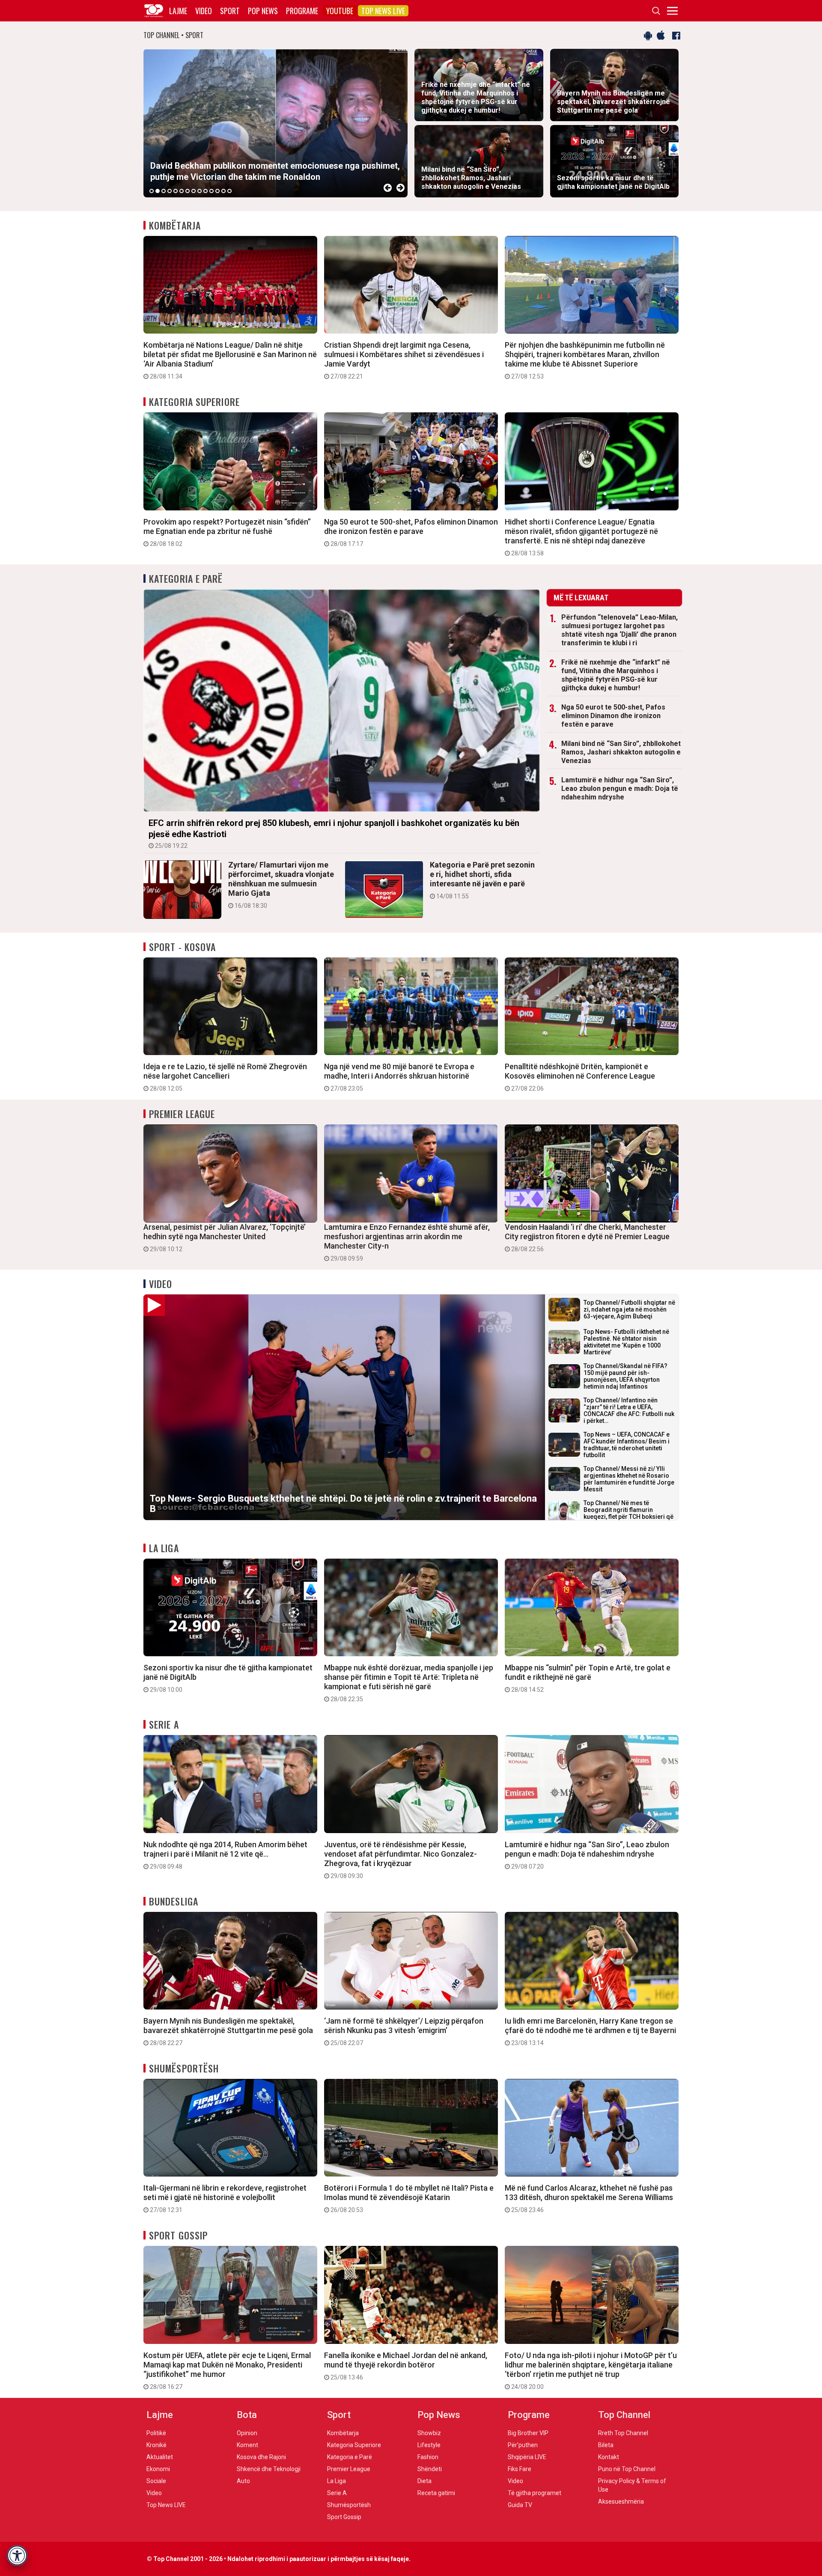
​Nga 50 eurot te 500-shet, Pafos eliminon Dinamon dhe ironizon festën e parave (411, 532)
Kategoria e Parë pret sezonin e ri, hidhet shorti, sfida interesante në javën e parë (482, 880)
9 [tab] (200, 191)
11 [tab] (211, 191)
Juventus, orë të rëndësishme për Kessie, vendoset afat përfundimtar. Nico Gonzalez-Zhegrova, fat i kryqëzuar (401, 1860)
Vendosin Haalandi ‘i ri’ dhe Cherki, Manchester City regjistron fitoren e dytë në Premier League (587, 1237)
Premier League (182, 1114)
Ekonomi (158, 2469)
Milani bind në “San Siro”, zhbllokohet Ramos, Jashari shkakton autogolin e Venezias (621, 752)
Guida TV (520, 2505)
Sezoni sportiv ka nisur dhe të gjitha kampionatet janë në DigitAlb (228, 1678)
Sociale (156, 2481)
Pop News (263, 11)
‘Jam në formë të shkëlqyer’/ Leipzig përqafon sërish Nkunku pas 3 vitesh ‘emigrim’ (404, 2031)
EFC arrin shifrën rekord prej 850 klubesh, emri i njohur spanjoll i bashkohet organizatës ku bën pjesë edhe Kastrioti (334, 833)
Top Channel (624, 2415)
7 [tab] (188, 191)
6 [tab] (182, 191)
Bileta (606, 2445)
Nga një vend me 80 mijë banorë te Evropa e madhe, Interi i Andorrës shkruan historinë (399, 1077)
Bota (247, 2415)
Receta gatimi (436, 2493)
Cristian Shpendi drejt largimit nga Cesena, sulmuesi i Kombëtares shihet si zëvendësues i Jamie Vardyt (404, 360)
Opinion (247, 2433)
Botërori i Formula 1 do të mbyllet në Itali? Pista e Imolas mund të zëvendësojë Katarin (409, 2198)
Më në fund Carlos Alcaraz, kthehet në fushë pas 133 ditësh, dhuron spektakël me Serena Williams (589, 2198)
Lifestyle (429, 2445)
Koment (247, 2445)
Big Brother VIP (528, 2433)
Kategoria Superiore (194, 402)
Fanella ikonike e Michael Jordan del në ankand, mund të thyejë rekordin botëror (406, 2366)
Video (204, 11)
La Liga (164, 1548)
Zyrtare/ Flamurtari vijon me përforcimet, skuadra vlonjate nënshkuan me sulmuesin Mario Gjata (281, 885)
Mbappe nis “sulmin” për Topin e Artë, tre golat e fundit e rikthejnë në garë (588, 1678)
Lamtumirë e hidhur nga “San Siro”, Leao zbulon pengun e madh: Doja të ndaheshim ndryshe (620, 789)
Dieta (424, 2481)
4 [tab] (170, 191)
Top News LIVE (383, 11)
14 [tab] (229, 191)
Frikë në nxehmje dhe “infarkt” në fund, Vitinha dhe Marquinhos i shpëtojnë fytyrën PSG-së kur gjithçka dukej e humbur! (616, 675)
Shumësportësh (184, 2068)
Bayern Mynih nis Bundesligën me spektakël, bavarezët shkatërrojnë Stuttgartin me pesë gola (228, 2031)
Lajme (178, 11)
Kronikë (156, 2445)
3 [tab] (164, 191)
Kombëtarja (175, 225)
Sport (230, 11)
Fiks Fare (520, 2469)
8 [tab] (194, 191)
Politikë (156, 2433)
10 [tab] (205, 191)
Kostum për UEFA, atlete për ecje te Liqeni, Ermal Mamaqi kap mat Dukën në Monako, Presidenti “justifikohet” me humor (227, 2370)
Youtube (340, 11)
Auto (243, 2481)
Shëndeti (430, 2469)
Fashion (428, 2457)
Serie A (164, 1724)
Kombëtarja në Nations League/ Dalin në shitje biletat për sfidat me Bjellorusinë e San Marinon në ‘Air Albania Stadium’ (230, 360)
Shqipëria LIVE (527, 2457)
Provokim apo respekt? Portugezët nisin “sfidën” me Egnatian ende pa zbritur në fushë (227, 532)
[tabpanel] (275, 123)
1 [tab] (152, 191)
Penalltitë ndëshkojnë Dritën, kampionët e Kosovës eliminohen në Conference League (580, 1077)
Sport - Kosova (182, 947)
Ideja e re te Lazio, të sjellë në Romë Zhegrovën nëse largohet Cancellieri (225, 1077)
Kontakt (609, 2457)
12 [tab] (217, 191)
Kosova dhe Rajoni (261, 2457)
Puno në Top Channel (627, 2469)
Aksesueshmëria (621, 2501)
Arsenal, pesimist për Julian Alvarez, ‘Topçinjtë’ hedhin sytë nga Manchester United (225, 1237)
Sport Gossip (178, 2235)
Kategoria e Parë (186, 578)
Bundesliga (174, 1901)
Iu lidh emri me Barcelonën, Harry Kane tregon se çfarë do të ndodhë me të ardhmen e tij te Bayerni (590, 2031)
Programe (302, 11)
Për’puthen (523, 2445)
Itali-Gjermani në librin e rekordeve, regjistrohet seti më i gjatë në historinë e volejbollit (225, 2198)
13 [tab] (223, 191)
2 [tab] (158, 191)
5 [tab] (176, 191)
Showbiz (429, 2433)
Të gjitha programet (535, 2493)
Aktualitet (160, 2457)
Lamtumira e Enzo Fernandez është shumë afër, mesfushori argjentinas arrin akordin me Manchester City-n (407, 1242)
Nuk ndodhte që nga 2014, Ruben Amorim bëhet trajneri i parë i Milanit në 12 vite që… (225, 1855)
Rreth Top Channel (623, 2433)
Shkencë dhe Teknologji (269, 2469)
